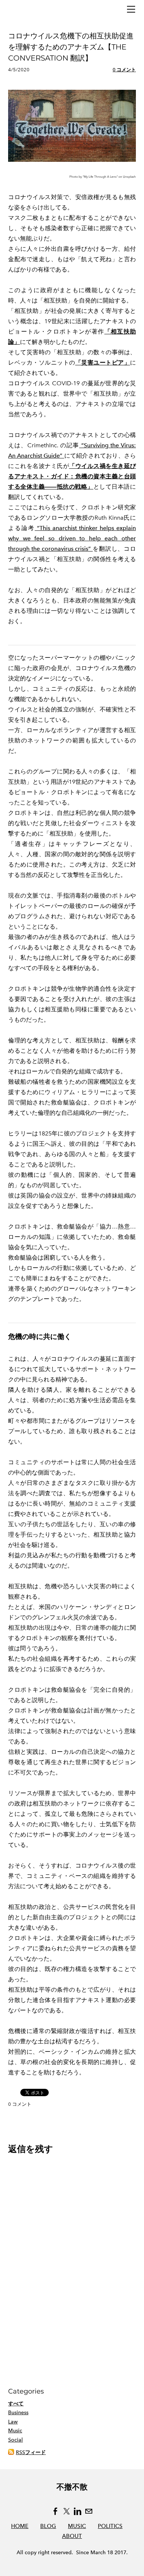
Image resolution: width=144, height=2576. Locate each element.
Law (13, 2422)
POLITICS (110, 2526)
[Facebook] (55, 2511)
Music (15, 2431)
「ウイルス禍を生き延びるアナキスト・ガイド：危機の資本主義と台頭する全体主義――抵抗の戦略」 (72, 476)
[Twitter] (66, 2511)
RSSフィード (31, 2452)
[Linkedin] (78, 2511)
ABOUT (72, 2536)
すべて (16, 2404)
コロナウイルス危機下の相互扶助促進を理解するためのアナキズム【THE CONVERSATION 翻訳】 (71, 47)
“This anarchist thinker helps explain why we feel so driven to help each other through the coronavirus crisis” (72, 538)
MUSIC (77, 2526)
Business (18, 2413)
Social (16, 2440)
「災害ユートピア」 (103, 363)
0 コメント (124, 70)
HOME (20, 2526)
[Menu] (131, 9)
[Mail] (89, 2511)
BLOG (48, 2526)
